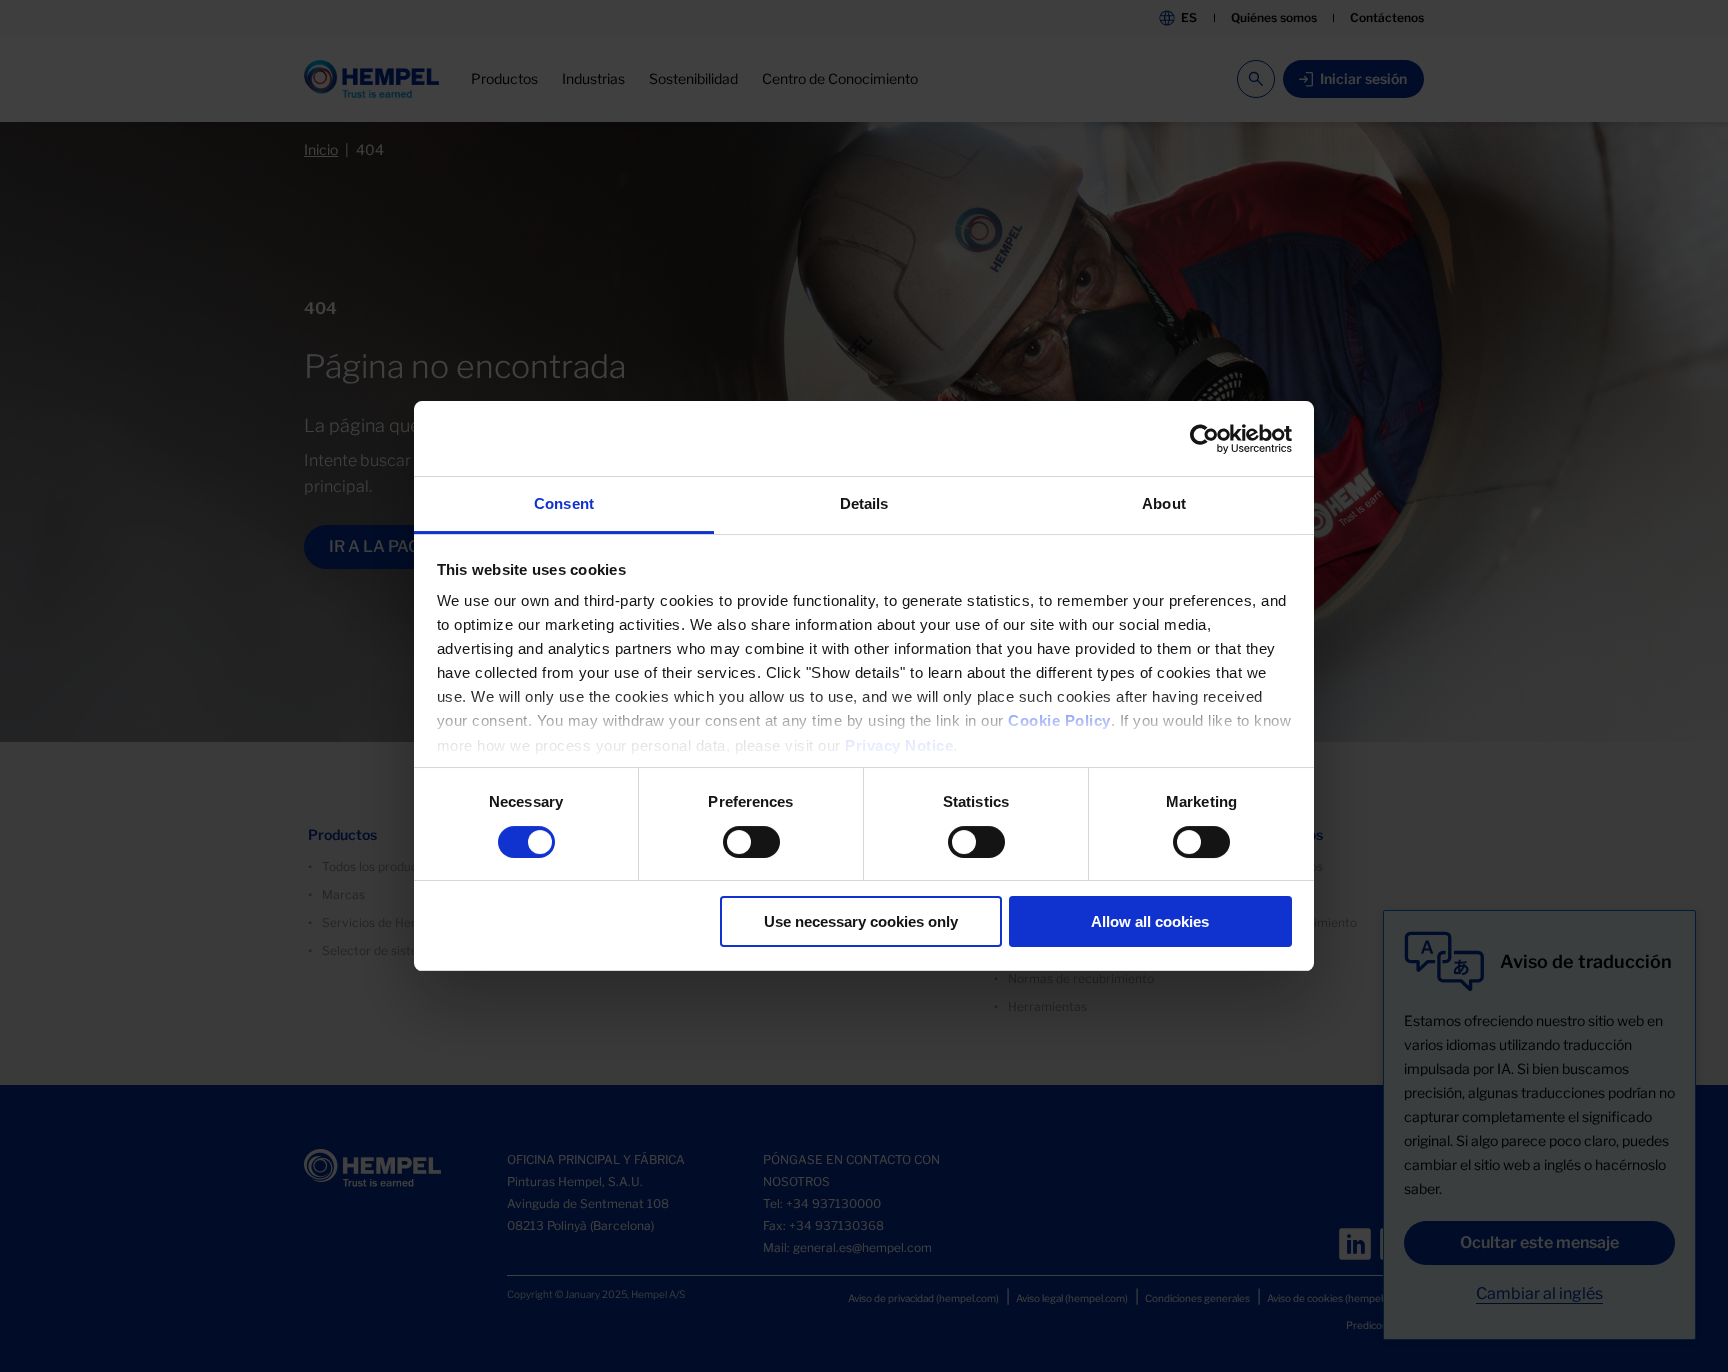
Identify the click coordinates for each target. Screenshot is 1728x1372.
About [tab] (1164, 503)
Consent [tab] (564, 503)
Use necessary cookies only (861, 921)
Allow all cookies (1150, 921)
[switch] (751, 842)
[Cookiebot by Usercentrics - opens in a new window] (1204, 439)
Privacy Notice (899, 745)
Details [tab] (864, 503)
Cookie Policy (1059, 720)
